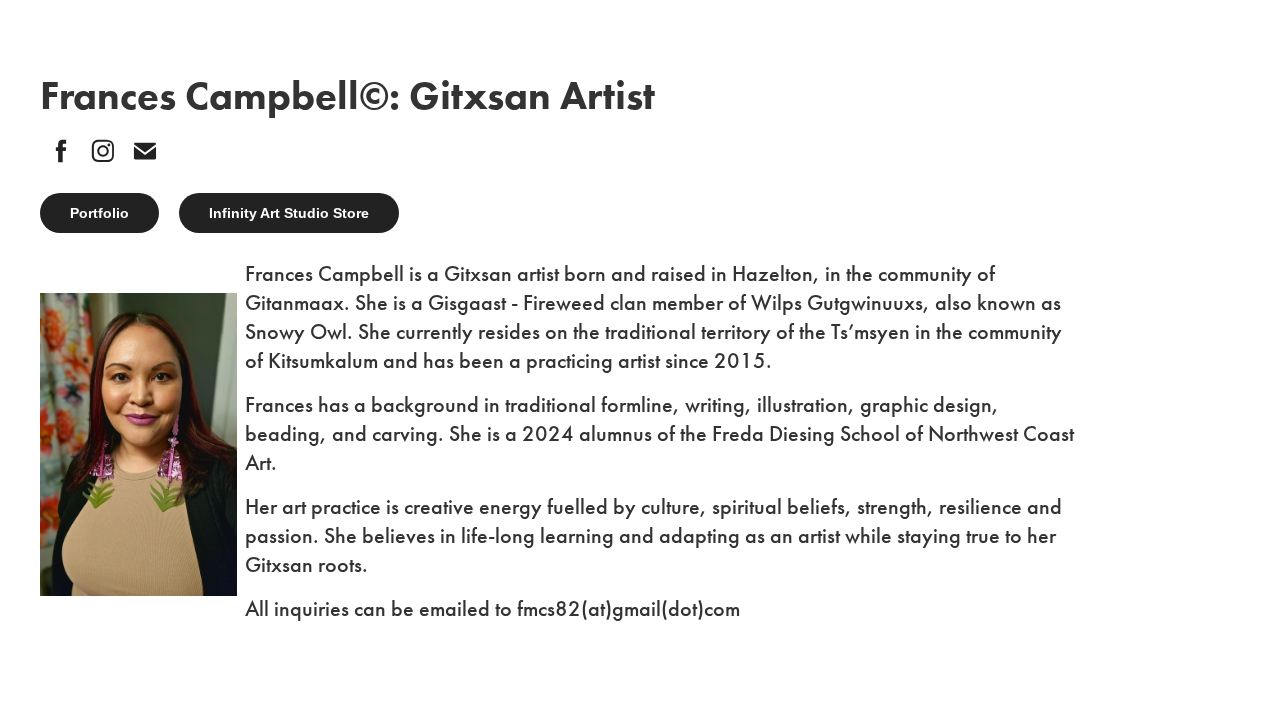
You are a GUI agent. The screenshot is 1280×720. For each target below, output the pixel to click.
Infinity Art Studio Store (289, 213)
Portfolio (99, 213)
